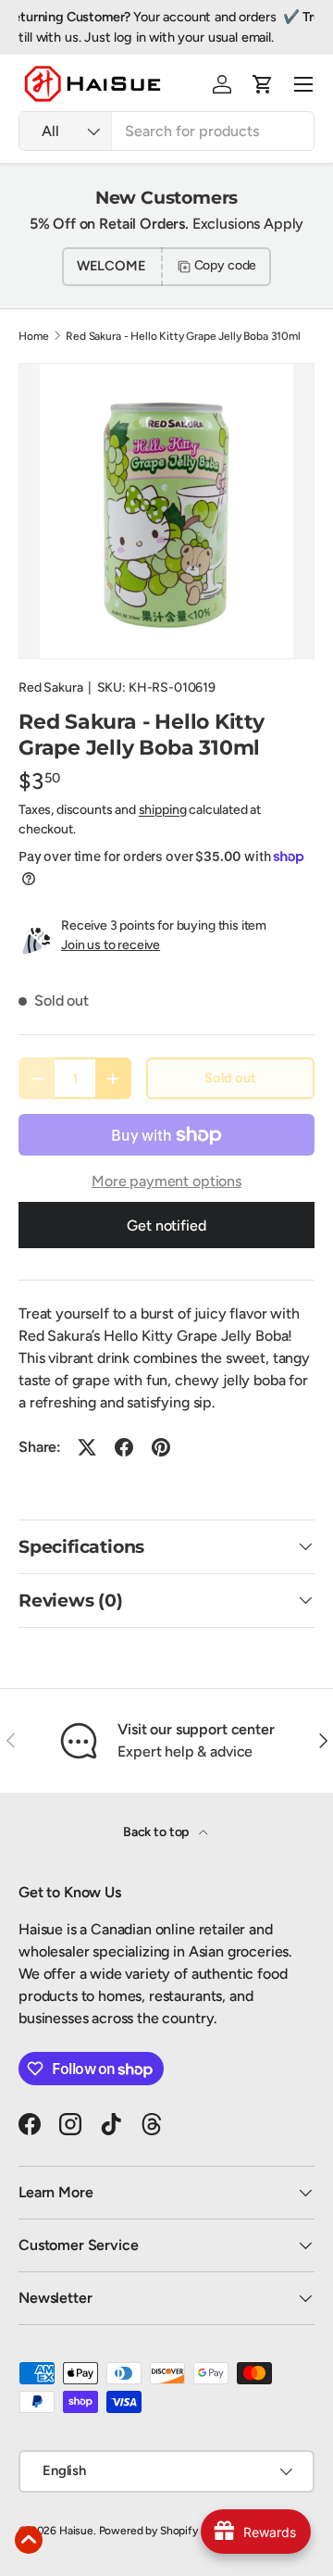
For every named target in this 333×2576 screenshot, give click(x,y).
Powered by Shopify (148, 2531)
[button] (263, 84)
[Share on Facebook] (124, 1447)
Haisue (76, 2531)
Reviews (167, 37)
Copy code (226, 265)
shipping (163, 810)
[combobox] (166, 131)
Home (33, 336)
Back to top (157, 1832)
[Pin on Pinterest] (161, 1447)
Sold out (230, 1078)
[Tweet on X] (87, 1447)
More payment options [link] (166, 1181)
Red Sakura (50, 688)
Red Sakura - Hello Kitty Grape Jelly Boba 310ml (183, 336)
